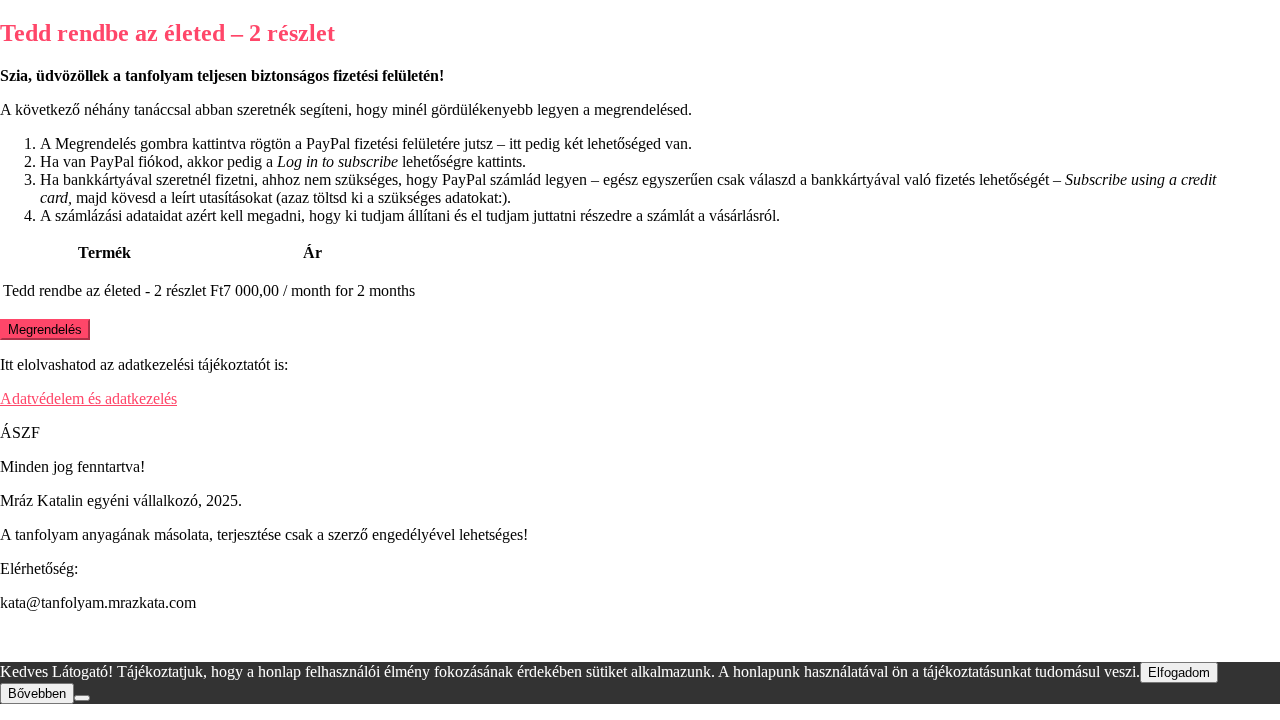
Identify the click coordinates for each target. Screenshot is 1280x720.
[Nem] (82, 698)
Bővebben (37, 693)
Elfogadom (1179, 672)
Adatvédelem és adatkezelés (88, 398)
